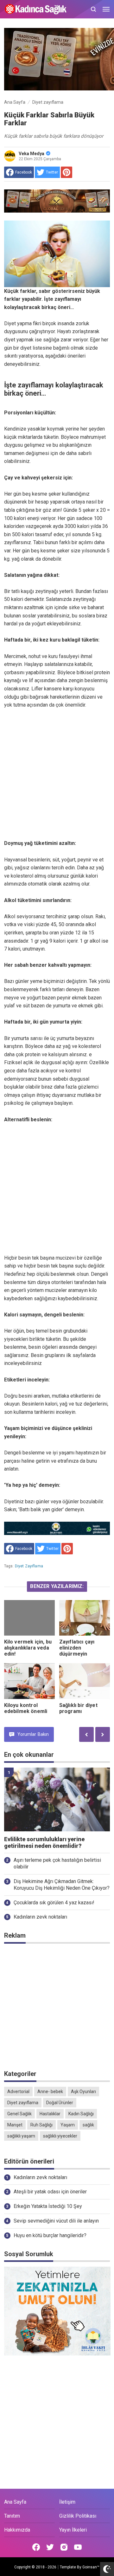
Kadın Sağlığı (81, 2114)
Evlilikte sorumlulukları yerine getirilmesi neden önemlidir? (44, 1843)
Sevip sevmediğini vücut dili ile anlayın (56, 2221)
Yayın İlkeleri (73, 2530)
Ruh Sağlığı (41, 2125)
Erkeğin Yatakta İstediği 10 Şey (48, 2206)
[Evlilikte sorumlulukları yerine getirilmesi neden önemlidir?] (57, 1799)
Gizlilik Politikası (78, 2516)
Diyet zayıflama (29, 1566)
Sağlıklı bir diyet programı (78, 1708)
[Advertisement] (57, 766)
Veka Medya (32, 154)
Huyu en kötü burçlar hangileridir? (50, 2235)
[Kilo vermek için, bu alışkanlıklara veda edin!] (29, 1618)
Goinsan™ (91, 2567)
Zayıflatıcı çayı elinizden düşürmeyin (77, 1648)
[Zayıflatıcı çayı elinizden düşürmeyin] (85, 1618)
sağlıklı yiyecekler (60, 2136)
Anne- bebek (50, 2092)
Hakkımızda (17, 2530)
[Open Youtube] (78, 2547)
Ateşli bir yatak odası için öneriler (50, 2192)
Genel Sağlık (19, 2114)
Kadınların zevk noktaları (40, 1917)
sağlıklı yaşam (21, 2136)
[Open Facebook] (36, 2547)
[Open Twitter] (50, 2547)
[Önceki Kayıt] (86, 1734)
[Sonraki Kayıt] (103, 1734)
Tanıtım (12, 2516)
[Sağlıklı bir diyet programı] (85, 1681)
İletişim (67, 2502)
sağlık (88, 2125)
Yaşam (68, 2125)
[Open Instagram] (64, 2547)
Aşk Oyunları (83, 2092)
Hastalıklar (50, 2114)
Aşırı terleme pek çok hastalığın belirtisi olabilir (57, 1863)
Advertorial (18, 2092)
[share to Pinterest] (66, 172)
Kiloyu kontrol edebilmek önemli (26, 1708)
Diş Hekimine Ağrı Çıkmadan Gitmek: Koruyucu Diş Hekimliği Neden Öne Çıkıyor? (62, 1885)
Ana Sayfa (15, 2502)
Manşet (15, 2125)
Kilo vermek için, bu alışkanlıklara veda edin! (28, 1648)
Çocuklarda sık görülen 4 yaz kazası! (54, 1903)
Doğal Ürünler (60, 2103)
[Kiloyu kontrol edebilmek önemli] (29, 1681)
